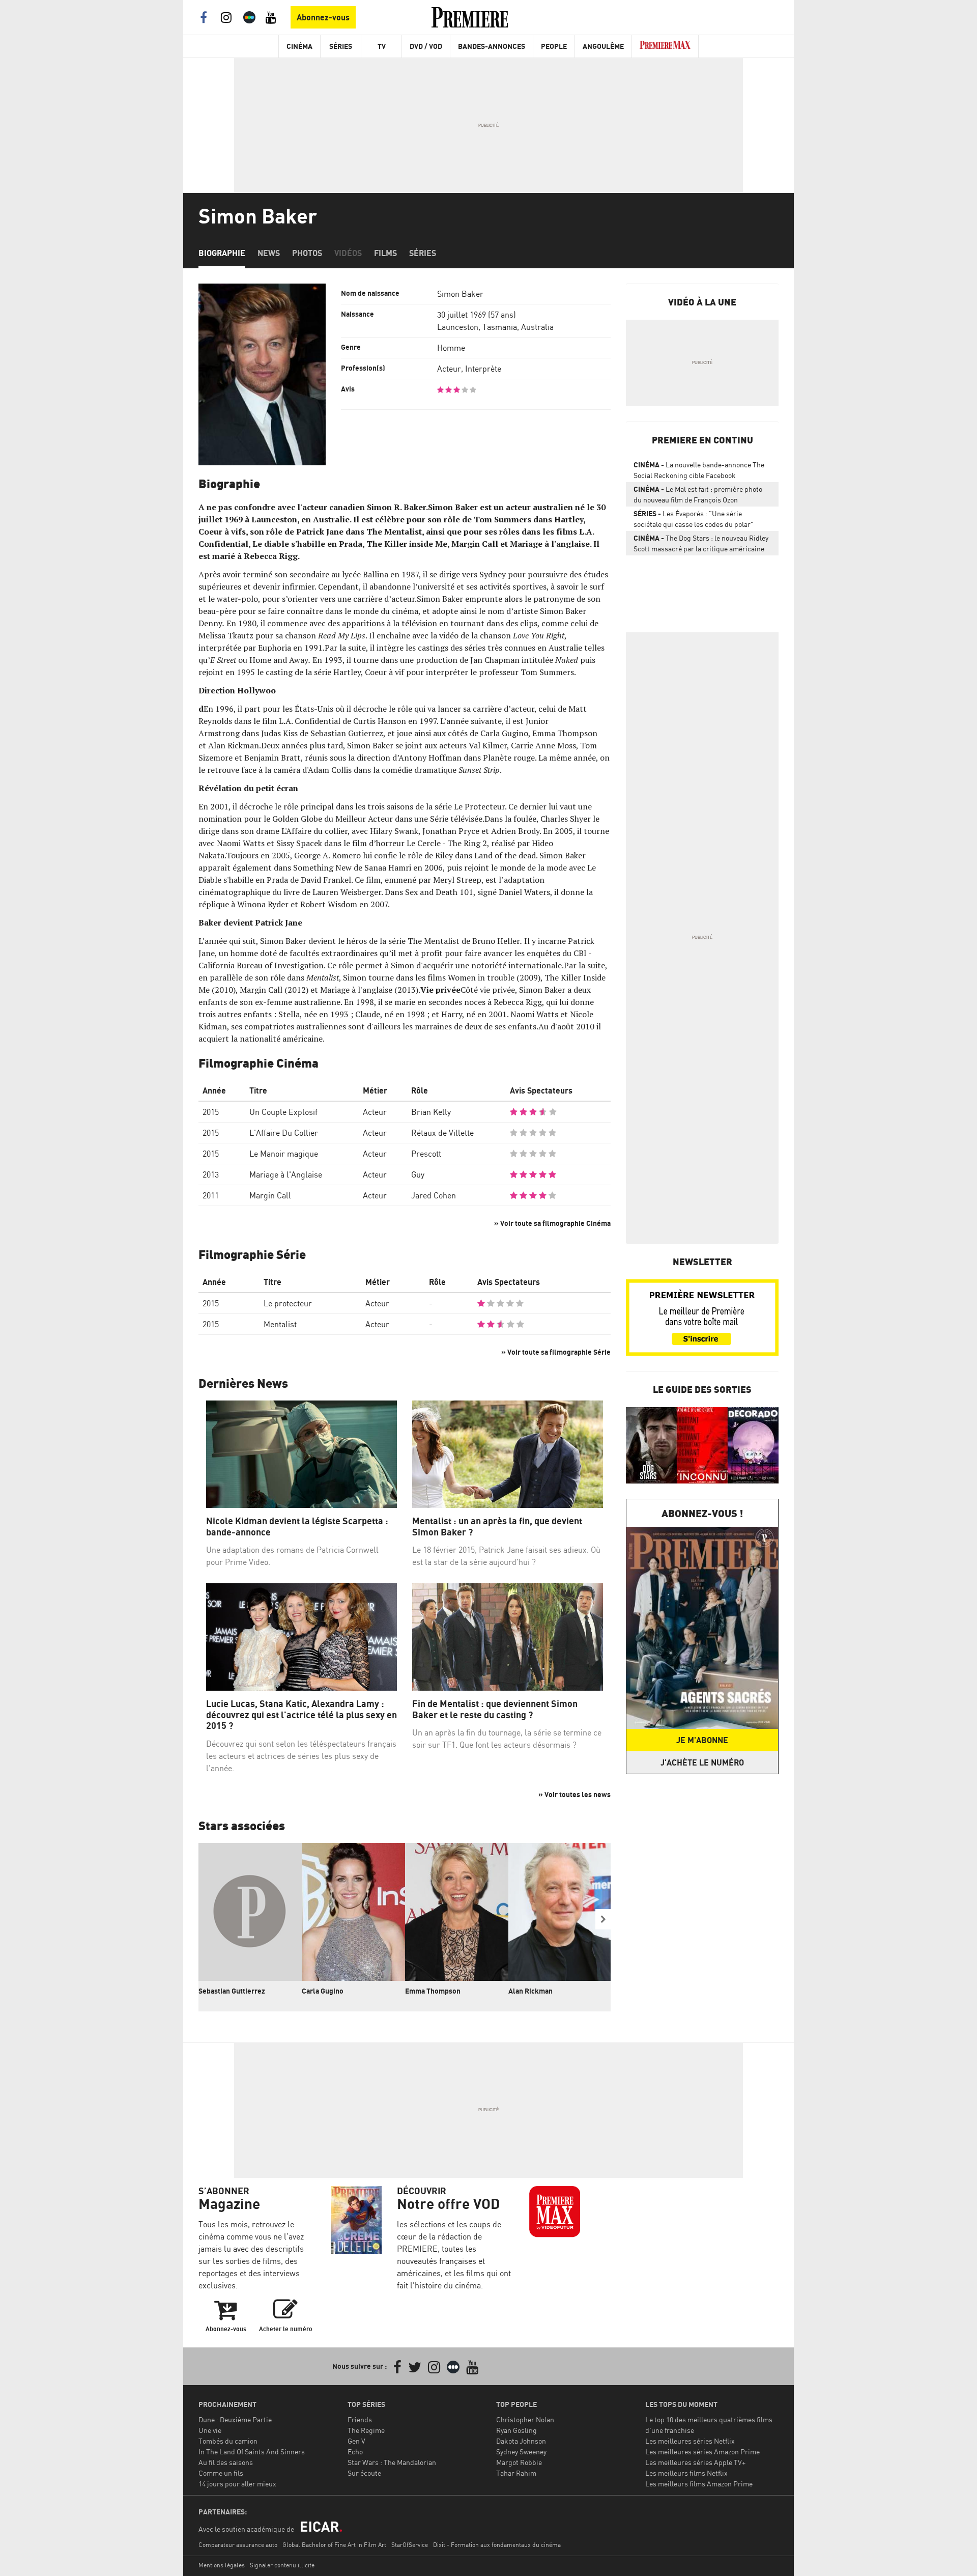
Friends (360, 2419)
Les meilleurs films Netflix (686, 2473)
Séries (341, 46)
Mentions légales (222, 2565)
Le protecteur (288, 1303)
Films (385, 253)
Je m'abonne (702, 1740)
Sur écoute (364, 2473)
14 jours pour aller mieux (237, 2484)
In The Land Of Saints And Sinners (252, 2452)
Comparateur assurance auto (238, 2545)
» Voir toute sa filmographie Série (556, 1352)
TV (382, 46)
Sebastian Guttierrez (232, 1991)
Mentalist (280, 1324)
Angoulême (603, 46)
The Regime (366, 2430)
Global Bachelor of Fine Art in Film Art (334, 2545)
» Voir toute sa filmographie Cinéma (552, 1223)
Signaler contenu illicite (282, 2565)
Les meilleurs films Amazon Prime (699, 2484)
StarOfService (410, 2545)
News (269, 253)
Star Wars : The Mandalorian (392, 2462)
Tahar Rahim (516, 2473)
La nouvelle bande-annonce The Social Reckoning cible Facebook (699, 470)
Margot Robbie (519, 2462)
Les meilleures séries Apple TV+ (695, 2462)
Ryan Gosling (516, 2430)
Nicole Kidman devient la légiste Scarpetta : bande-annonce (297, 1527)
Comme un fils (221, 2473)
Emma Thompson (433, 1991)
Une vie (210, 2430)
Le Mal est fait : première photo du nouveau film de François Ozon (698, 494)
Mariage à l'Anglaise (286, 1174)
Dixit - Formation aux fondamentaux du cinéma (497, 2545)
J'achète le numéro (702, 1762)
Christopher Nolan (525, 2419)
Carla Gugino (323, 1991)
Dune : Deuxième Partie (235, 2419)
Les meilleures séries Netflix (690, 2441)
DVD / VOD (426, 46)
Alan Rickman (530, 1991)
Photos (307, 253)
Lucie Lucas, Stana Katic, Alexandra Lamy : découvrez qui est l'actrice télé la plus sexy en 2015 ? (301, 1715)
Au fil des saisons (226, 2462)
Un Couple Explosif (283, 1112)
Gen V (356, 2441)
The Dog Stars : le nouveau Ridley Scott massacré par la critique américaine (701, 543)
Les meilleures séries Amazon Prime (702, 2452)
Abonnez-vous (323, 17)
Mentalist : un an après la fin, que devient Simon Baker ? (497, 1527)
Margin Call (270, 1195)
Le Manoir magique (284, 1154)
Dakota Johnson (521, 2441)
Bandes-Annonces (492, 46)
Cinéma (299, 46)
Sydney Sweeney (521, 2452)
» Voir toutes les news (574, 1794)
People (554, 46)
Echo (355, 2452)
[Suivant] (603, 1919)
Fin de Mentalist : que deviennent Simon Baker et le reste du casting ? (495, 1709)
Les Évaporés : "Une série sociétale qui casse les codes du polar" (694, 519)
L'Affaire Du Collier (284, 1133)
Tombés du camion (228, 2441)
